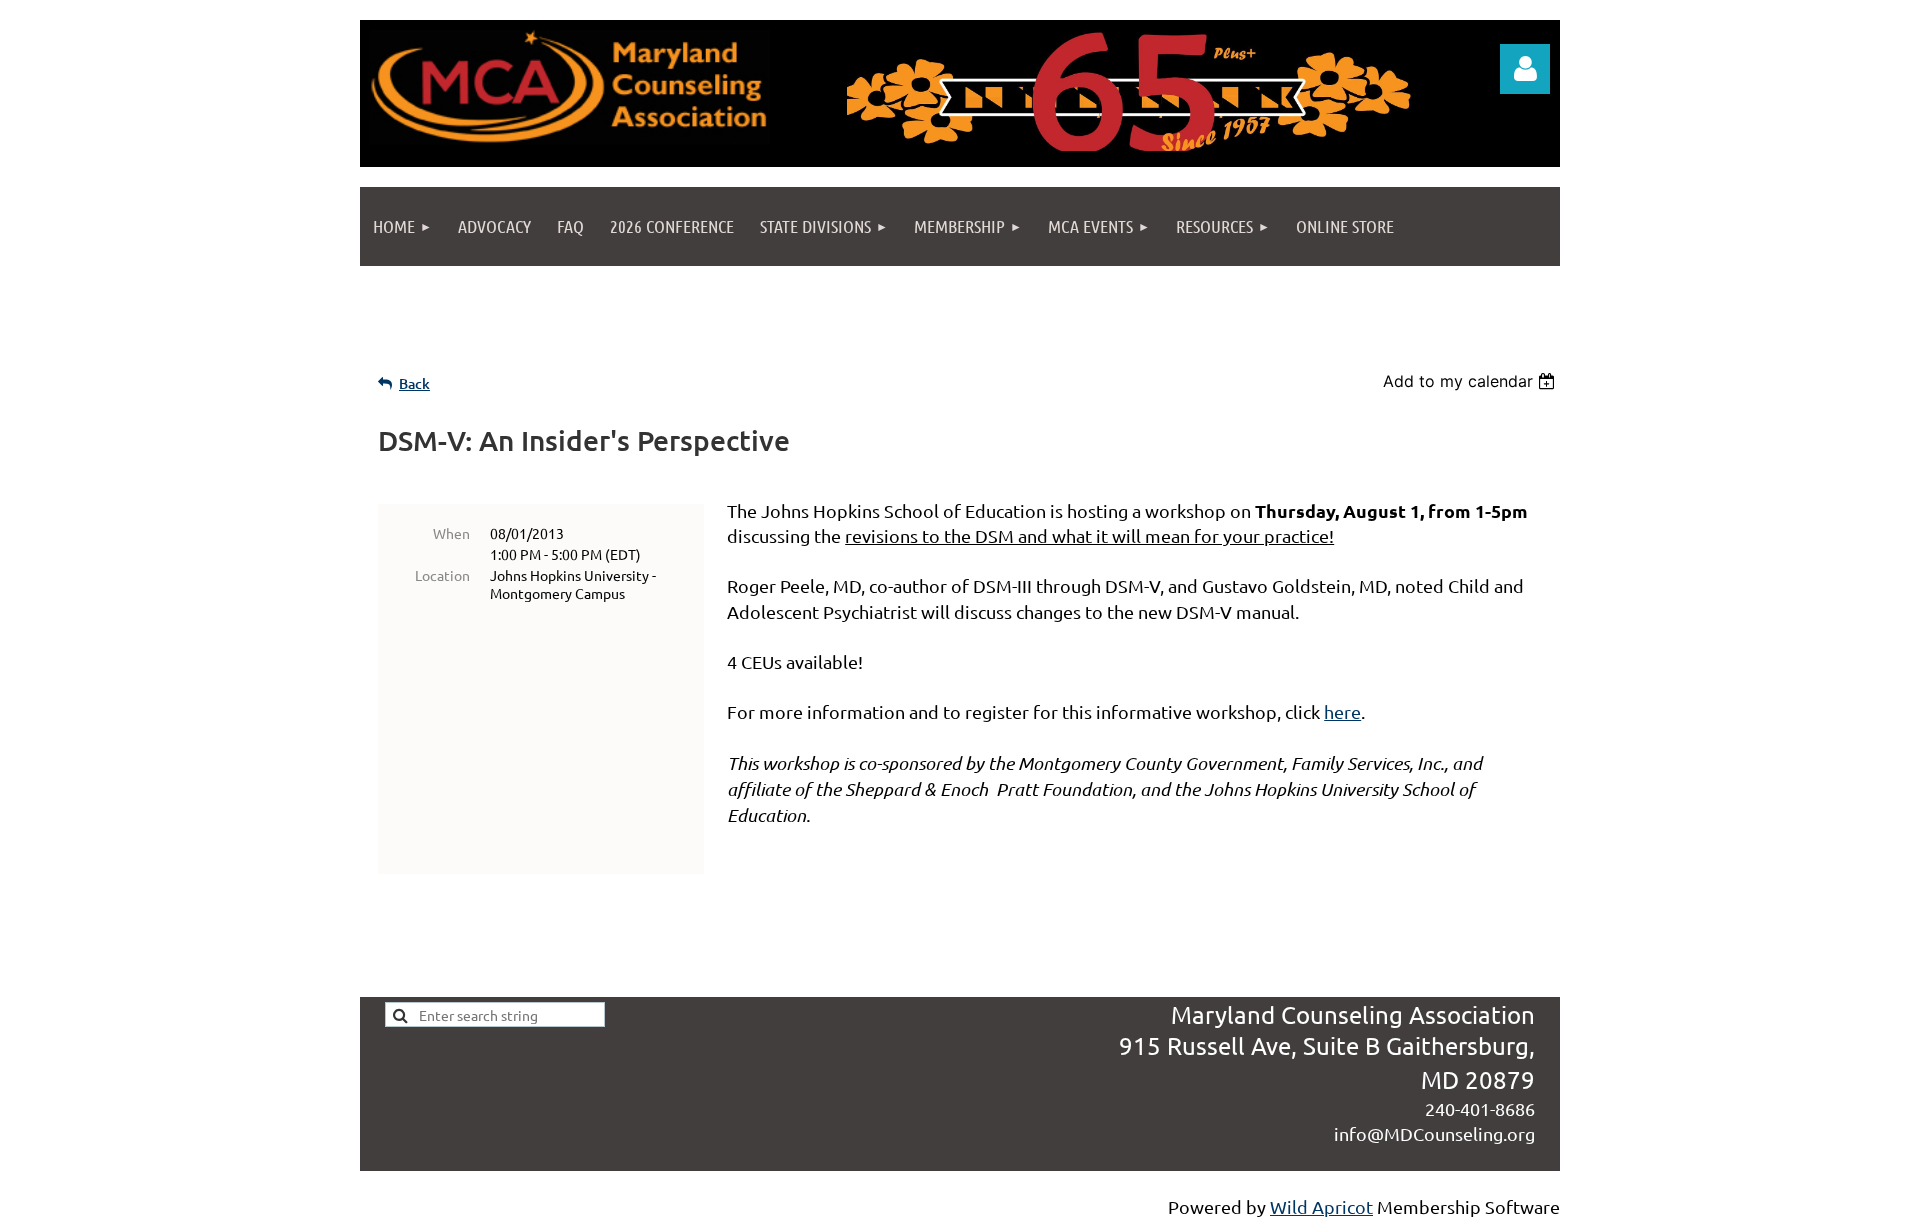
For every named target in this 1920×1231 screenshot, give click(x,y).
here (1342, 711)
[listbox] (1471, 381)
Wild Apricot (1321, 1206)
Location (442, 575)
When (451, 533)
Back (414, 383)
